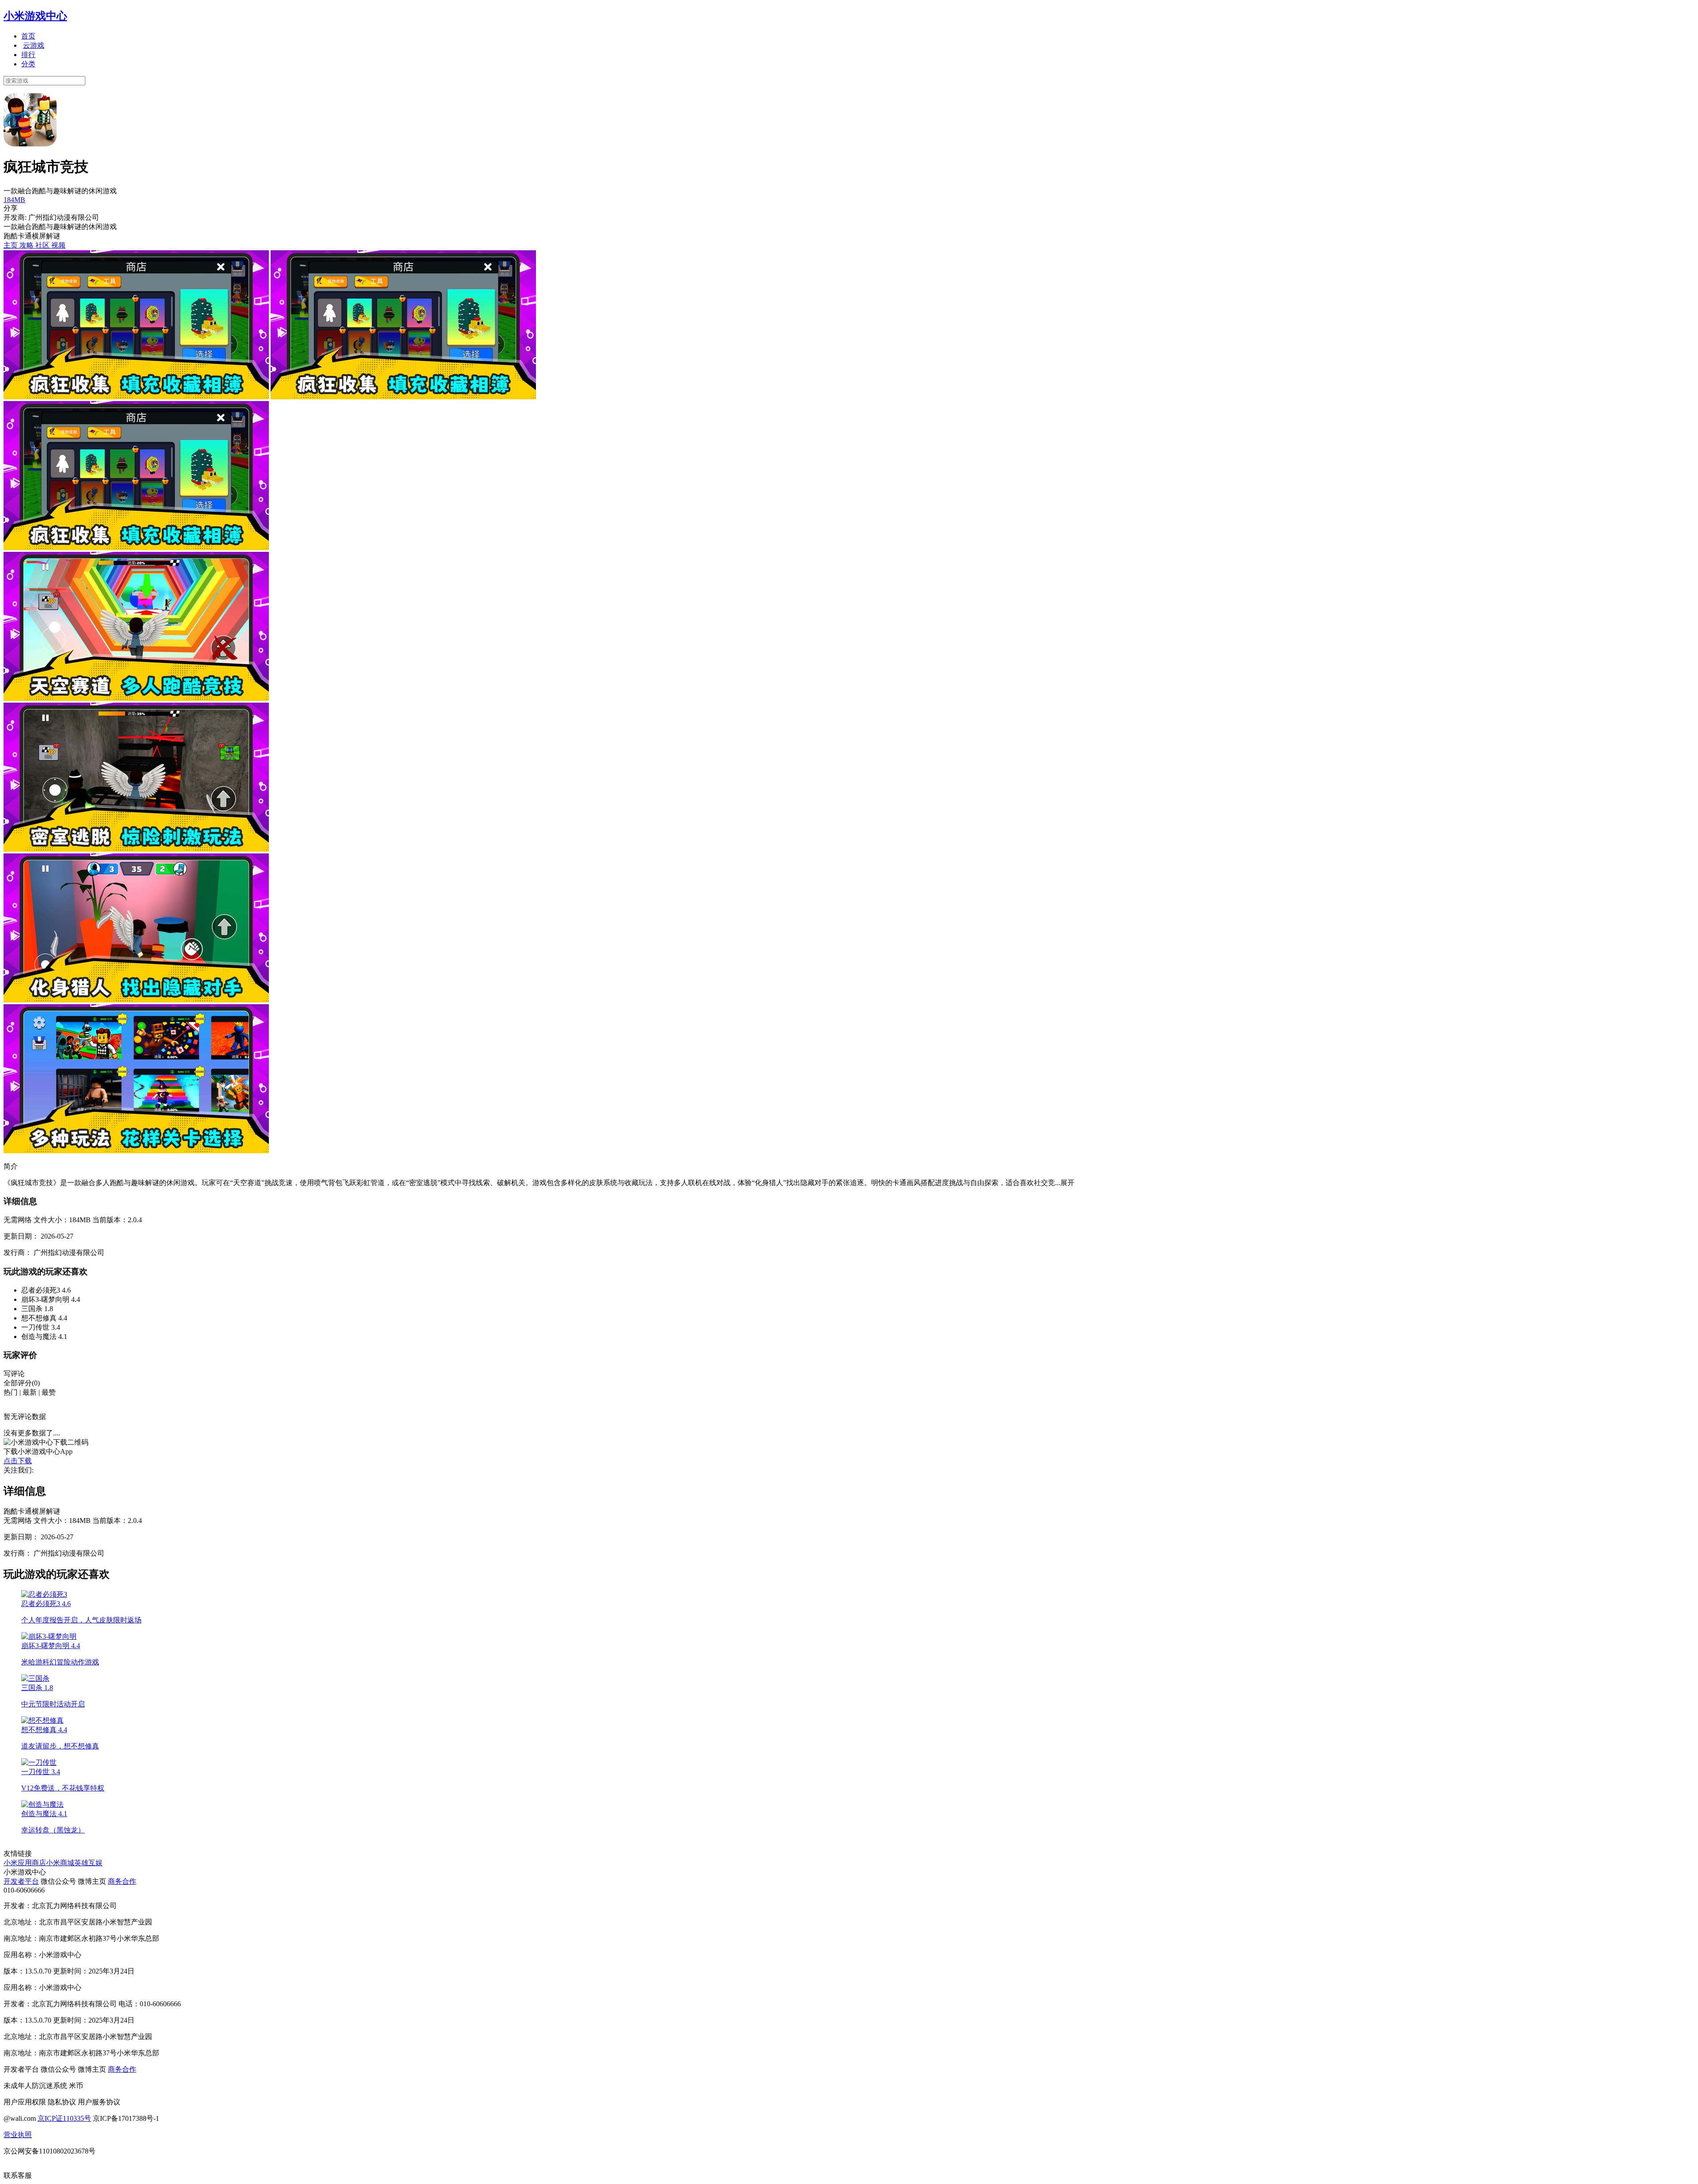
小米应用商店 (25, 1863)
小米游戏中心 (35, 16)
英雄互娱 (88, 1863)
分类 (28, 64)
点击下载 (18, 1461)
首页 (28, 36)
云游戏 (34, 45)
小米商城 (60, 1863)
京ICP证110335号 (64, 2118)
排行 (28, 55)
